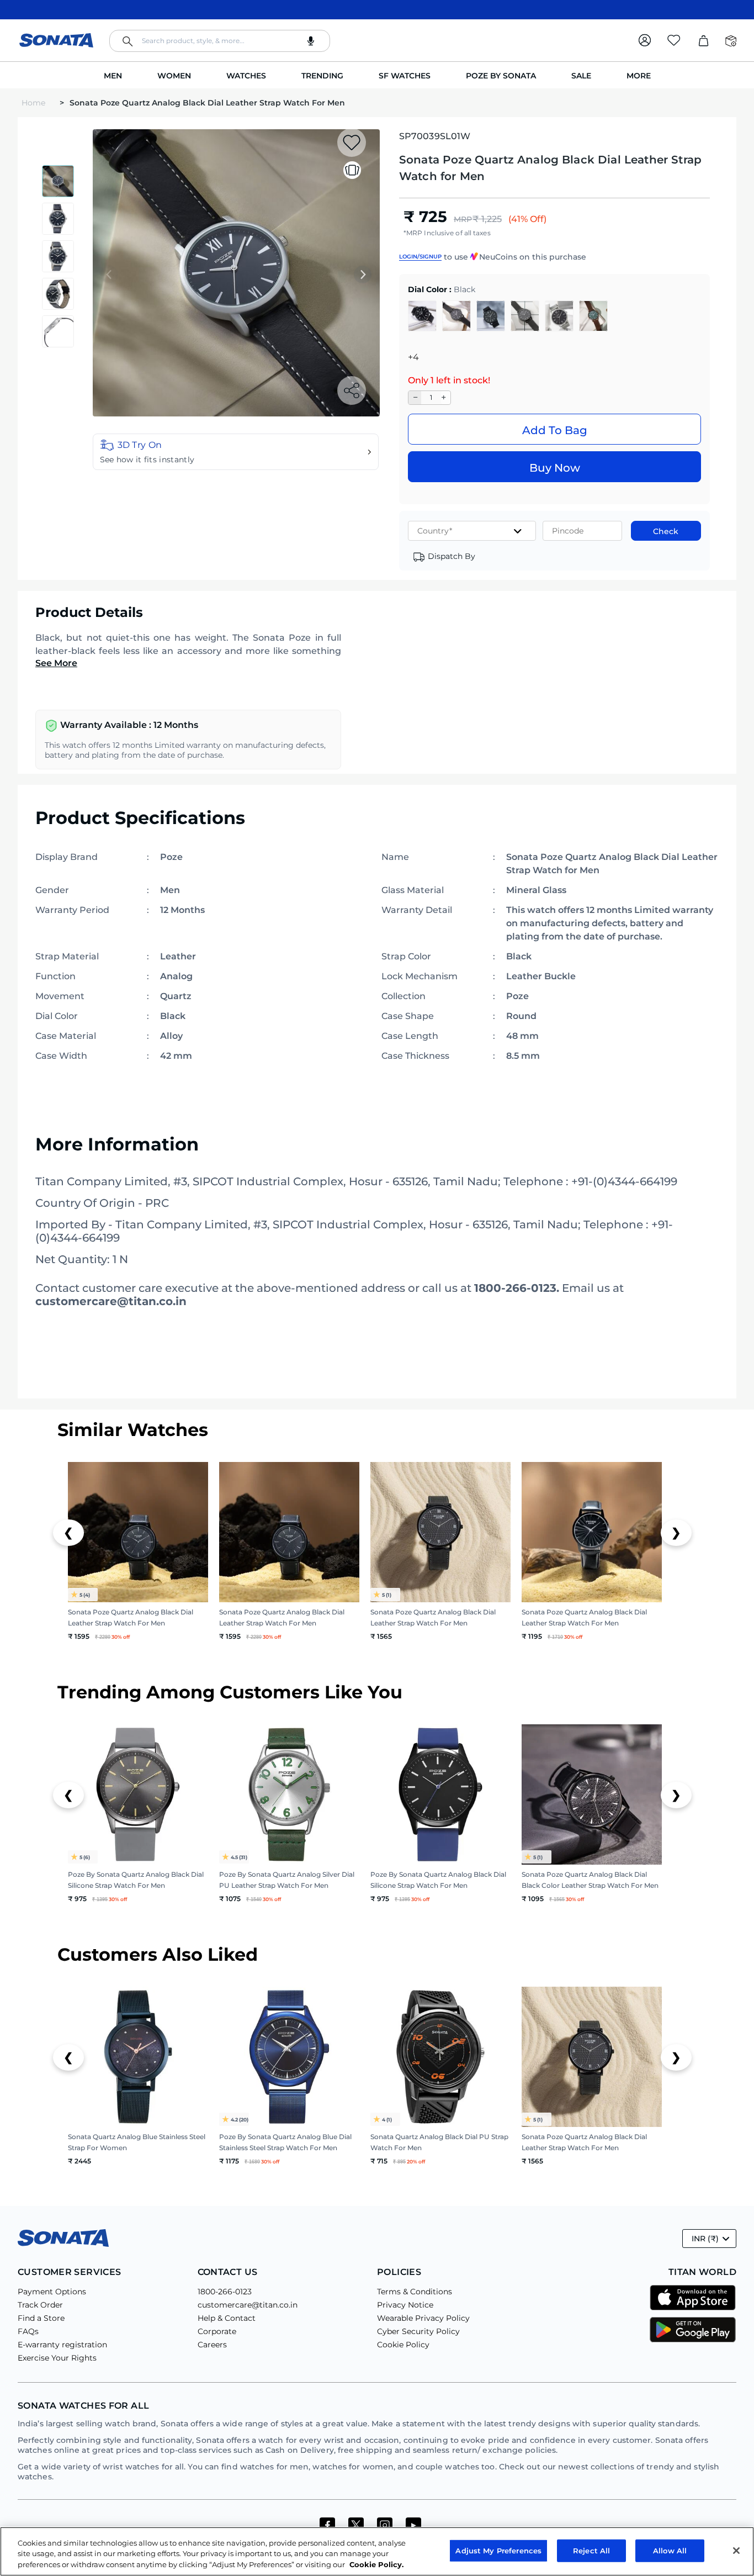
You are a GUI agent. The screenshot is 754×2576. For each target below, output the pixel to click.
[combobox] (220, 41)
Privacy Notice (405, 2305)
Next (363, 275)
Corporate (217, 2331)
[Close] (736, 2551)
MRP (463, 219)
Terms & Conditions (415, 2292)
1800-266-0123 (225, 2292)
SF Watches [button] (405, 76)
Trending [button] (322, 76)
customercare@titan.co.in (248, 2305)
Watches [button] (246, 76)
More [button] (639, 76)
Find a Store (41, 2318)
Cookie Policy (403, 2345)
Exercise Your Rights (57, 2358)
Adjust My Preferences (498, 2550)
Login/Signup (420, 257)
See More (56, 663)
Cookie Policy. (376, 2564)
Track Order (40, 2305)
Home (34, 103)
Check (666, 531)
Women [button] (174, 76)
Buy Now (555, 468)
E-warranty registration (62, 2345)
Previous (109, 275)
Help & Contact (227, 2318)
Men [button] (113, 76)
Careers (212, 2345)
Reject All (591, 2550)
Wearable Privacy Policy (423, 2318)
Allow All (670, 2550)
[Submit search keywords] (128, 41)
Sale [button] (581, 76)
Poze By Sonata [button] (501, 76)
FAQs (28, 2331)
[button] (236, 452)
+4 (413, 357)
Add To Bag (555, 430)
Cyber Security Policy (418, 2331)
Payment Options (52, 2292)
